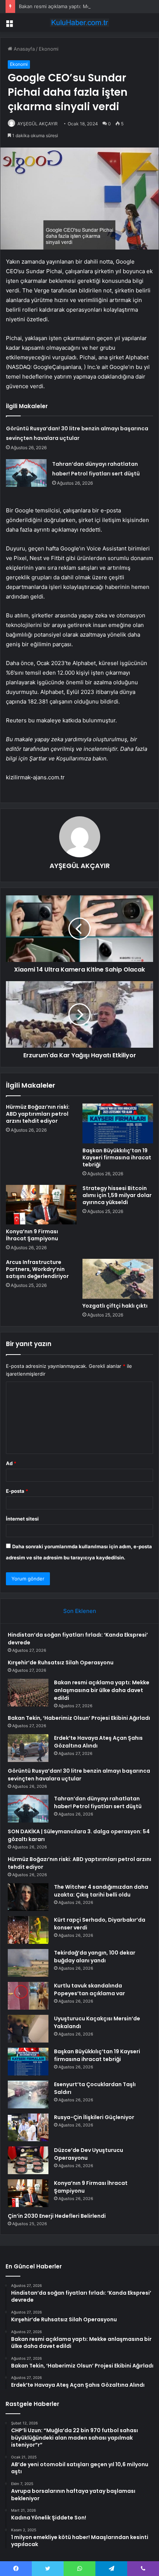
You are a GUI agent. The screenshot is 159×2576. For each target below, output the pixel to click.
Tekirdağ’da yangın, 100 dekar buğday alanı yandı (95, 1957)
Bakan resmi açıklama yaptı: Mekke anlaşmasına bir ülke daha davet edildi (102, 1690)
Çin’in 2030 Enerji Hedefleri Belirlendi (57, 2216)
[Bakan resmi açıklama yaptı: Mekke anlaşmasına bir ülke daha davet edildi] (28, 1693)
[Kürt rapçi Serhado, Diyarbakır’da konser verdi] (28, 1930)
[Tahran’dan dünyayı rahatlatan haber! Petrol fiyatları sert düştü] (26, 473)
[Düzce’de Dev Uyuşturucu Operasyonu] (28, 2160)
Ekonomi (49, 49)
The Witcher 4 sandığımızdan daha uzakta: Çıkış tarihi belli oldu (101, 1891)
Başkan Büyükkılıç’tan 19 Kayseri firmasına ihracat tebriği (117, 1157)
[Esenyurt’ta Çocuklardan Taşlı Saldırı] (28, 2094)
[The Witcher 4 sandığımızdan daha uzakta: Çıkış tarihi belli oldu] (28, 1897)
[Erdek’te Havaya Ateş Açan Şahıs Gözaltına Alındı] (28, 1748)
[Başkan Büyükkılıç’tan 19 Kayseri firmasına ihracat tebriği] (118, 1123)
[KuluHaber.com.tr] (79, 23)
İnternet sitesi (22, 1519)
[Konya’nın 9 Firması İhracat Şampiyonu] (41, 1205)
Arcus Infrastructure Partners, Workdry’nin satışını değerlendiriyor (37, 1269)
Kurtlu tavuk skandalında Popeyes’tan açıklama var (89, 1989)
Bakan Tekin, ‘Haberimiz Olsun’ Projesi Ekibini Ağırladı (79, 1718)
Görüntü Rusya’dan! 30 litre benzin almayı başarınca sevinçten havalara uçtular (79, 1775)
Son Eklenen (80, 1611)
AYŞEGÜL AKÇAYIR (38, 124)
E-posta (17, 1491)
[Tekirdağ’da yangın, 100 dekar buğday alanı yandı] (28, 1963)
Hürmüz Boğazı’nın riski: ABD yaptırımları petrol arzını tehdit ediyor (38, 1114)
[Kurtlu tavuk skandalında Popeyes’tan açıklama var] (28, 1996)
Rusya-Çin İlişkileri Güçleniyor (94, 2117)
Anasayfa (23, 49)
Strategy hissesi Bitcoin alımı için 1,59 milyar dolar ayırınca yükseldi (117, 1195)
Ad (11, 1463)
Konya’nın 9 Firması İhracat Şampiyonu (32, 1235)
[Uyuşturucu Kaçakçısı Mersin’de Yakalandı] (28, 2029)
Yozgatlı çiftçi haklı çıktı (115, 1306)
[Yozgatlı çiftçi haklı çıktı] (118, 1279)
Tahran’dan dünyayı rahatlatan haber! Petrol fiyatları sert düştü (98, 1802)
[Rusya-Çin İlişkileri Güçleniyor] (28, 2127)
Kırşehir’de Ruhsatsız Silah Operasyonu (61, 1662)
